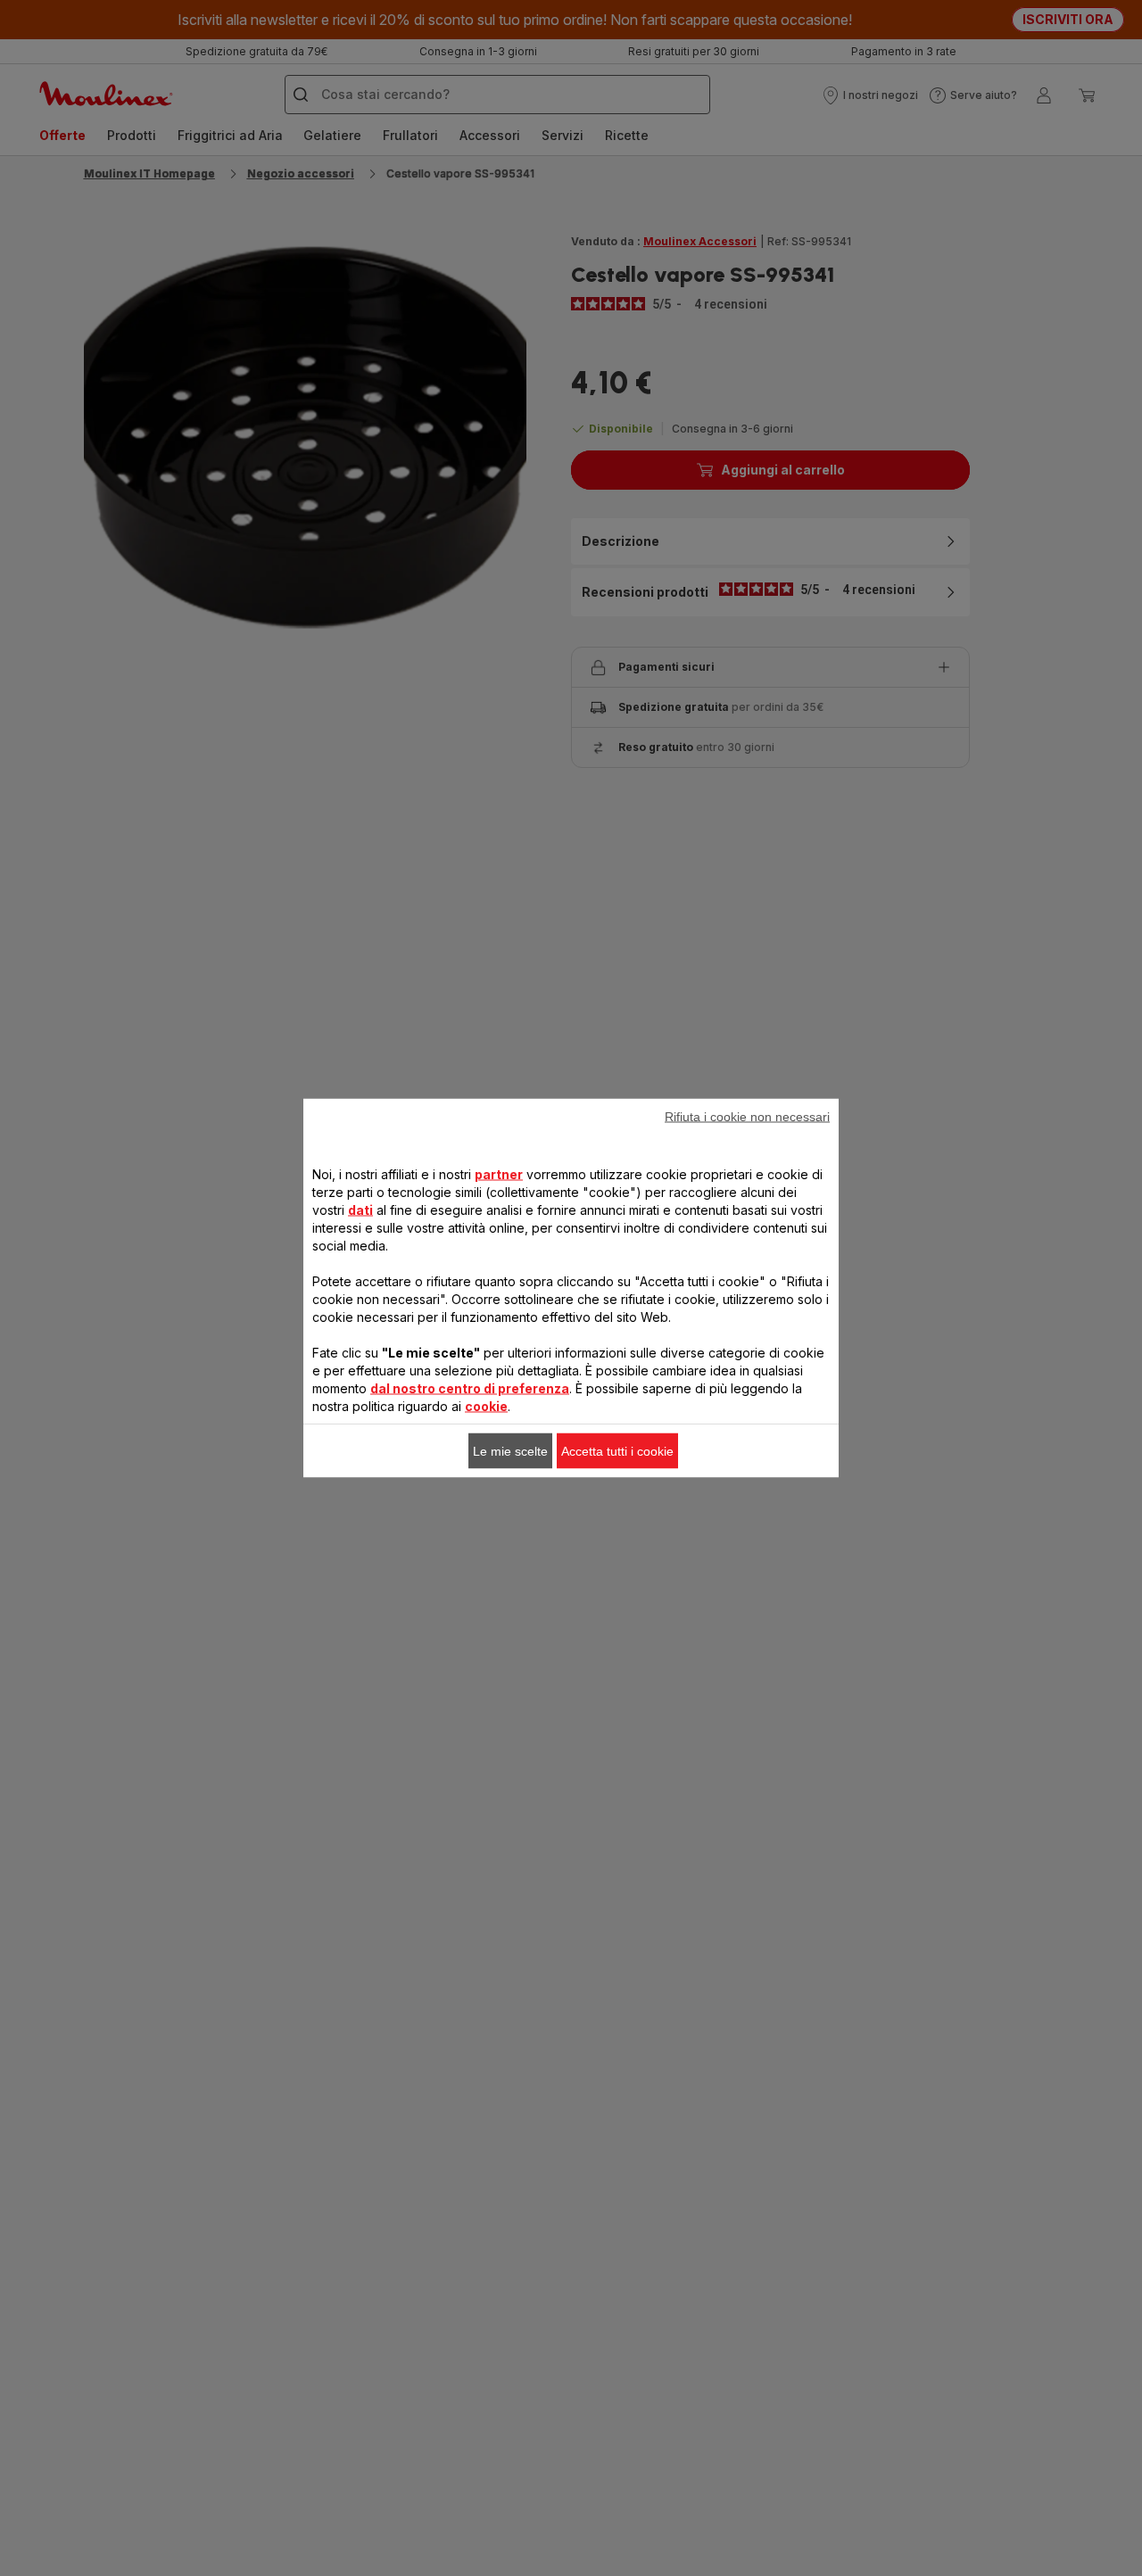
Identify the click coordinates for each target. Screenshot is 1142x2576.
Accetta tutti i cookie (617, 1451)
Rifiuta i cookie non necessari (747, 1117)
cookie (486, 1406)
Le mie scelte (510, 1451)
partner (499, 1174)
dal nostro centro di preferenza (470, 1388)
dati (360, 1210)
